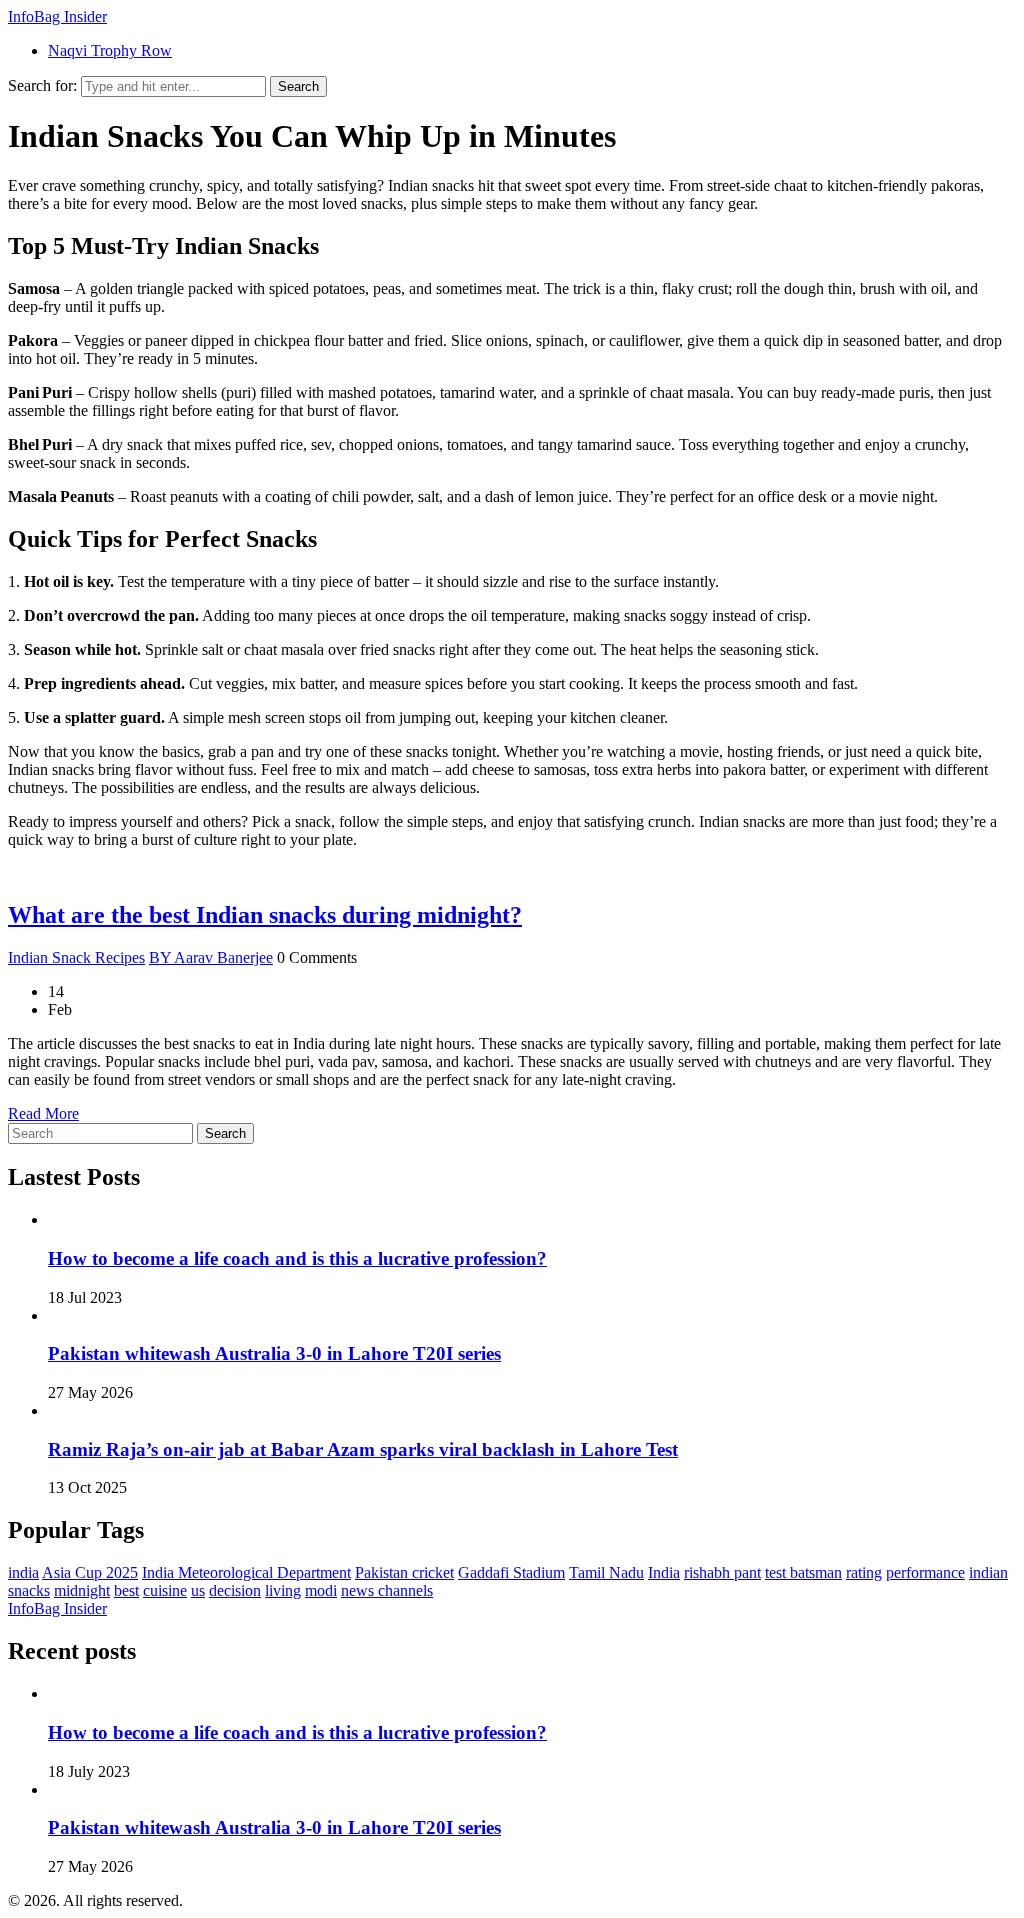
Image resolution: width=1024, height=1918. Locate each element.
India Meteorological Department (246, 1572)
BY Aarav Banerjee (211, 957)
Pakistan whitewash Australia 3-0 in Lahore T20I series (274, 1353)
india (23, 1572)
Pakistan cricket (404, 1572)
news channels (387, 1590)
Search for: (42, 85)
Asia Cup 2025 (90, 1572)
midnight (82, 1590)
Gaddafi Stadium (511, 1572)
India (664, 1572)
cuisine (165, 1590)
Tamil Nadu (606, 1572)
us (198, 1590)
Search (298, 86)
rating (864, 1572)
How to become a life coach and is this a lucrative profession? (297, 1258)
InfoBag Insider (57, 16)
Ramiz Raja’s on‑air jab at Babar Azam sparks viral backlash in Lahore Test (363, 1449)
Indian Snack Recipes (76, 957)
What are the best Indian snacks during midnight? (265, 915)
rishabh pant (722, 1572)
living (283, 1590)
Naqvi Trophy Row (110, 50)
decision (235, 1590)
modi (321, 1590)
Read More (43, 1113)
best (126, 1590)
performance (925, 1572)
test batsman (803, 1572)
